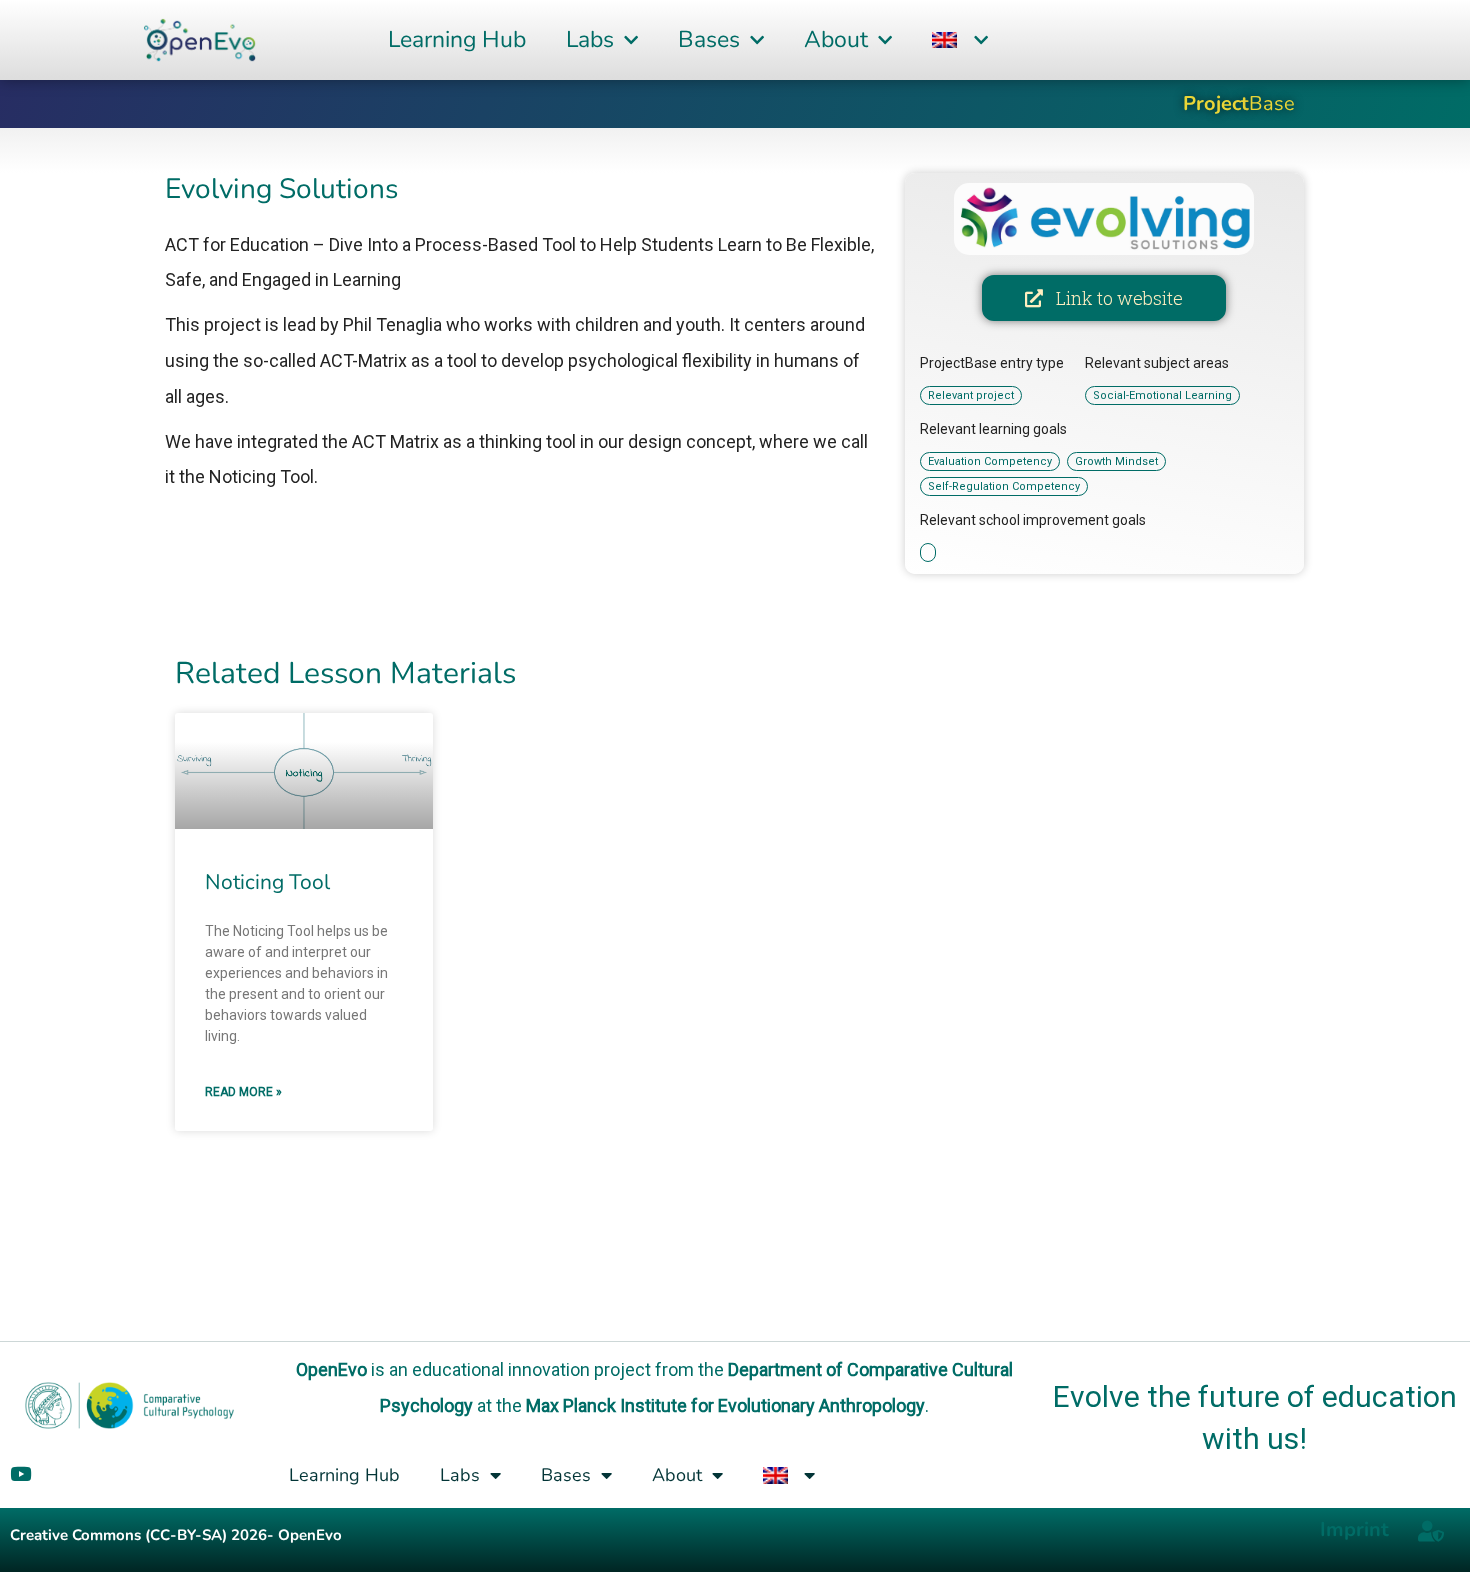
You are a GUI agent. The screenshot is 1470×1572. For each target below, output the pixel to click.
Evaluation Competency (990, 461)
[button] (960, 40)
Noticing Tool (267, 882)
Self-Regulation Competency (1004, 486)
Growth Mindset (1116, 461)
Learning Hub (457, 39)
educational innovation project (531, 1369)
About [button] (836, 39)
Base (1239, 103)
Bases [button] (709, 39)
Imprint (1354, 1529)
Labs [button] (590, 39)
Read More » (243, 1092)
